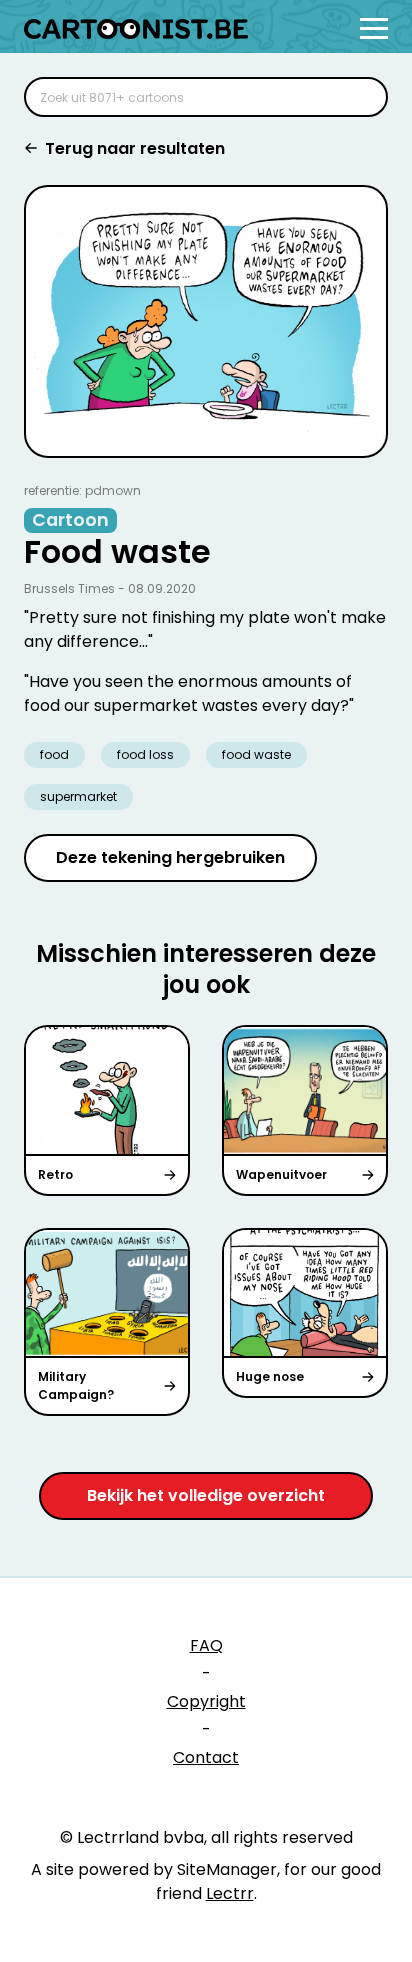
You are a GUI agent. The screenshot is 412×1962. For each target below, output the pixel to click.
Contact (206, 1757)
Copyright (206, 1701)
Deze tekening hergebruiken (170, 857)
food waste (256, 754)
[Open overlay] (374, 28)
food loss (145, 754)
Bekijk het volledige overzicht (206, 1495)
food (54, 754)
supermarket (78, 796)
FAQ (206, 1645)
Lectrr (230, 1893)
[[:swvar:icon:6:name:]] (360, 97)
